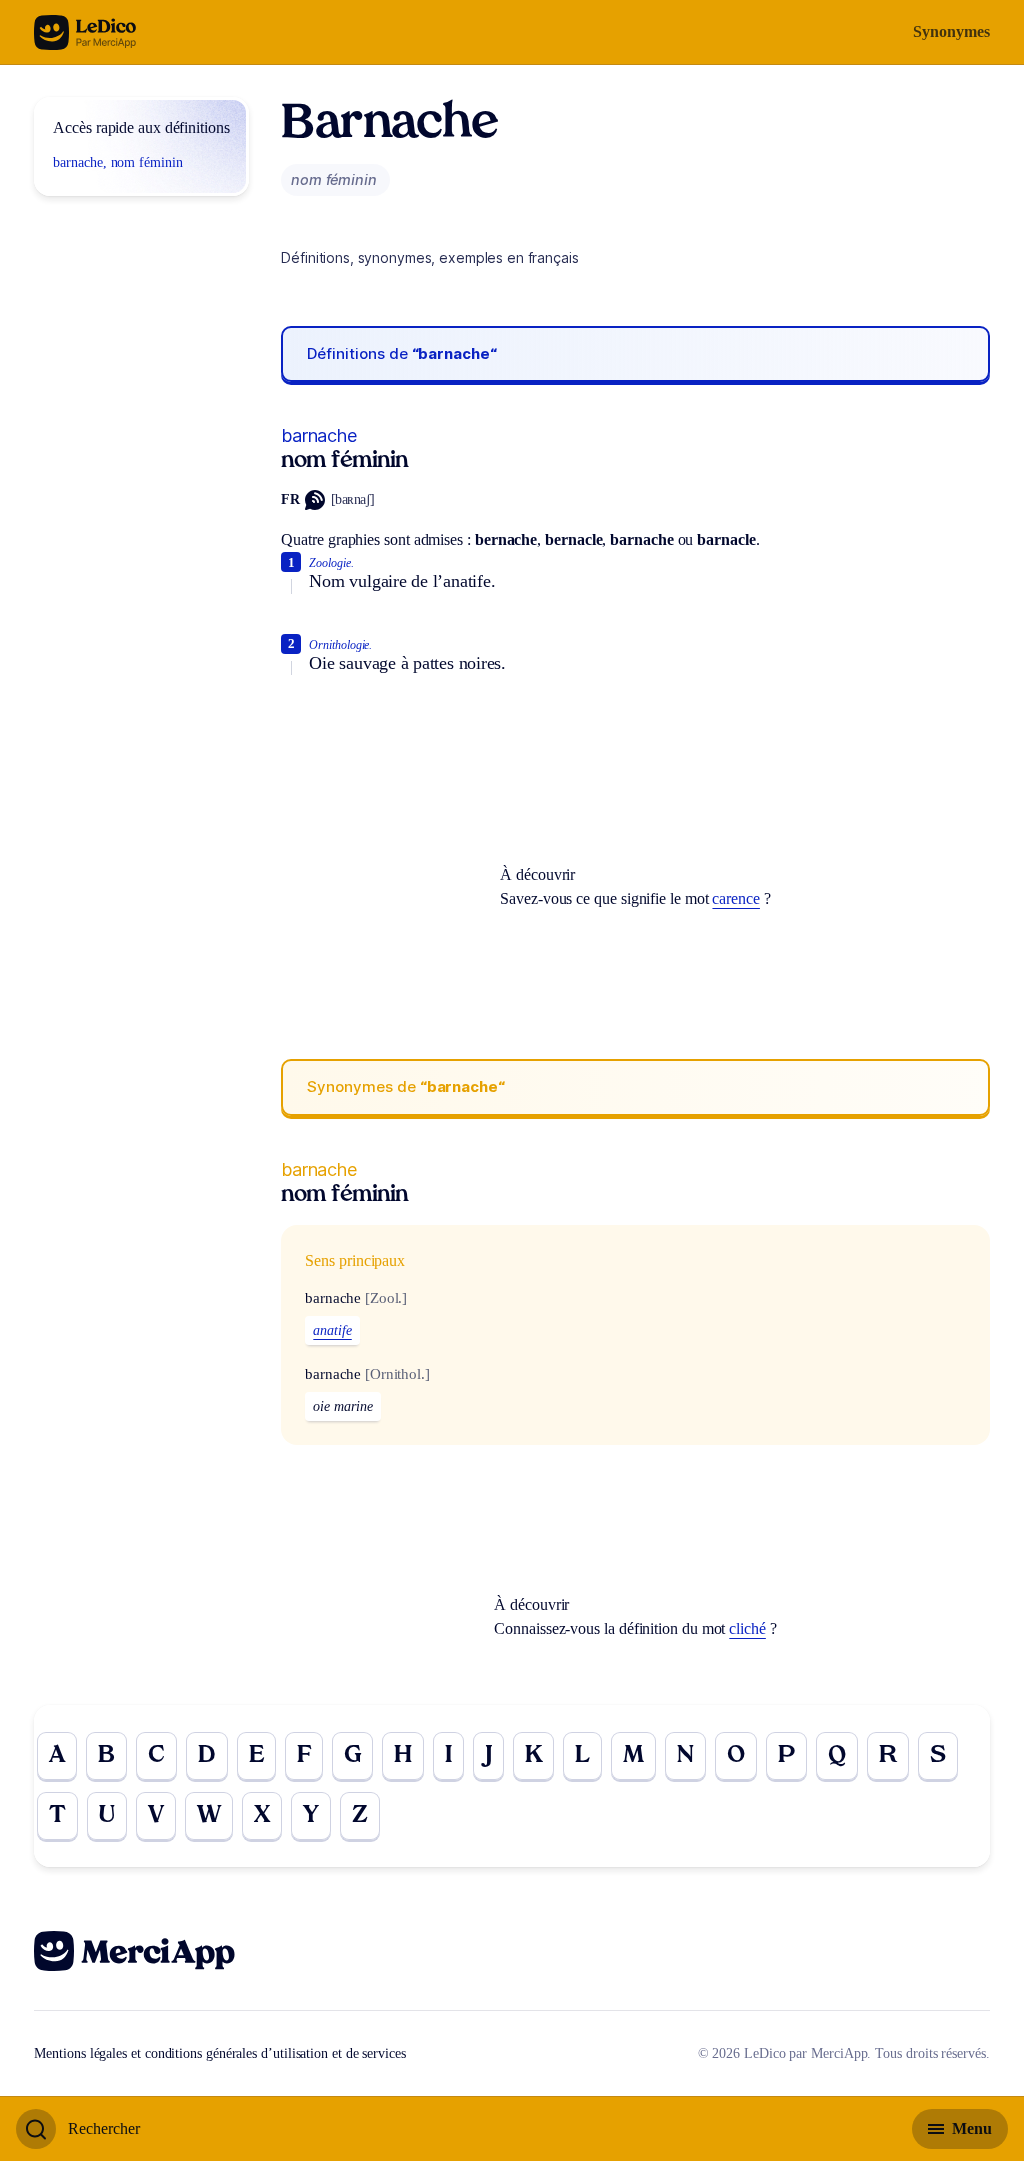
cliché (747, 1628)
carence (735, 898)
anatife (332, 1330)
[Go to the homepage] (85, 32)
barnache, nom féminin (117, 162)
